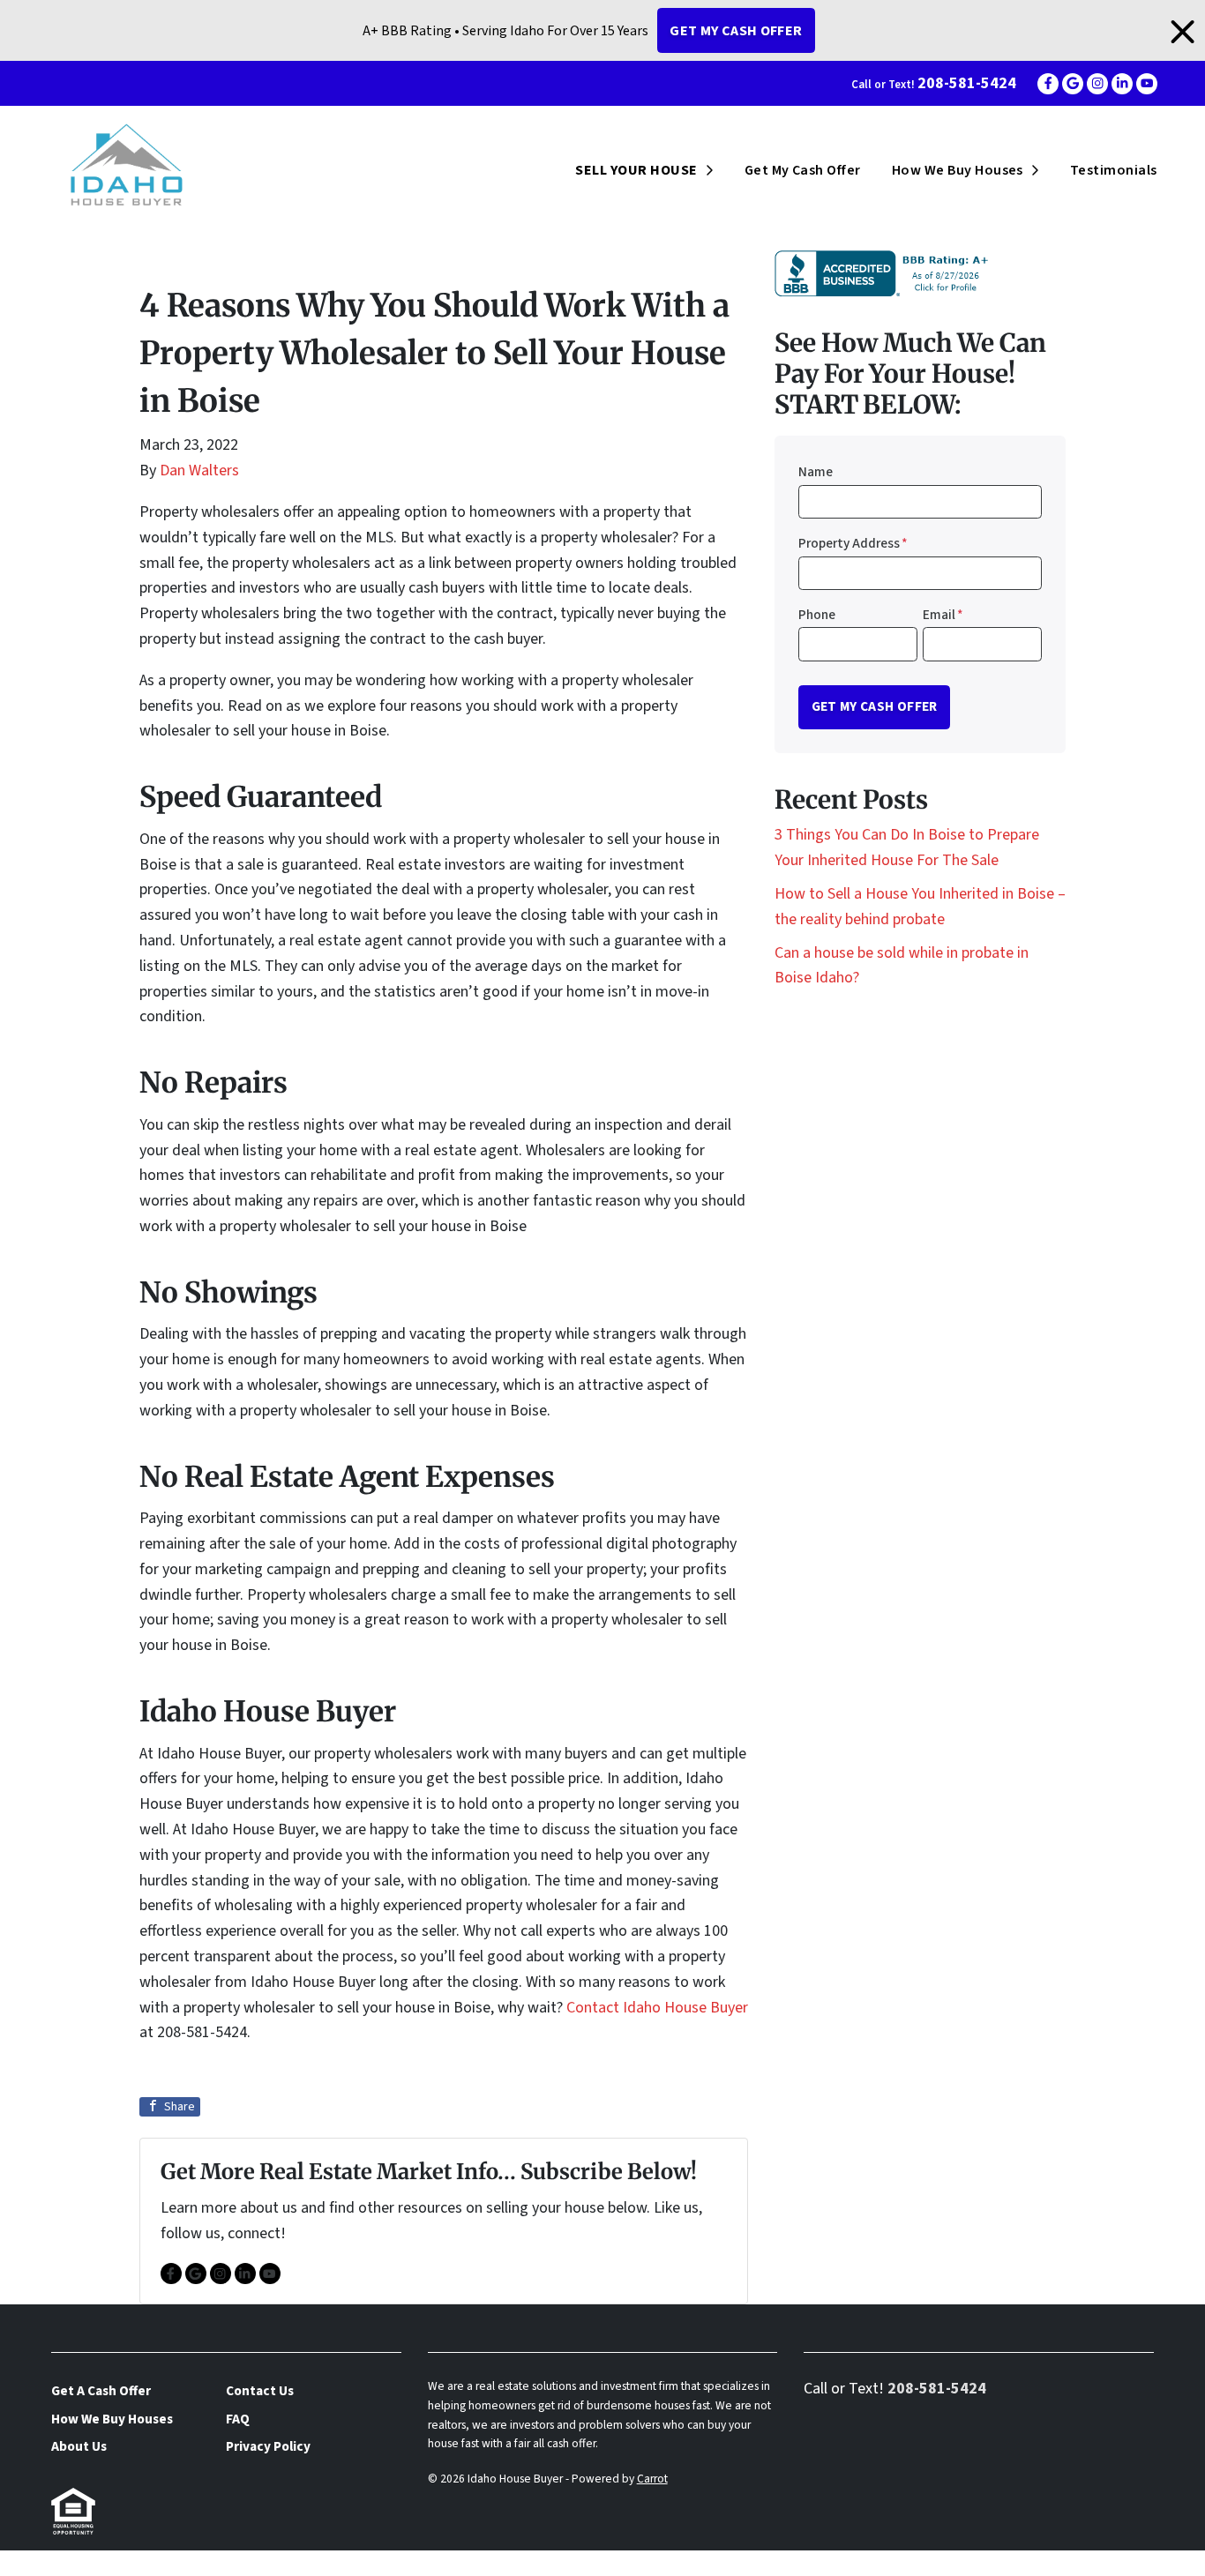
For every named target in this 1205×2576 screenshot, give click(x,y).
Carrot (652, 2479)
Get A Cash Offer (101, 2391)
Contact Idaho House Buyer (657, 2008)
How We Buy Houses (958, 170)
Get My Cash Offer (736, 31)
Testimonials (1114, 170)
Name (816, 472)
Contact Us (260, 2391)
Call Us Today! (48, 2562)
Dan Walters (199, 470)
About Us (79, 2446)
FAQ (238, 2419)
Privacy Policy (268, 2446)
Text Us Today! (167, 2562)
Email (943, 615)
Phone (817, 615)
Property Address (853, 543)
